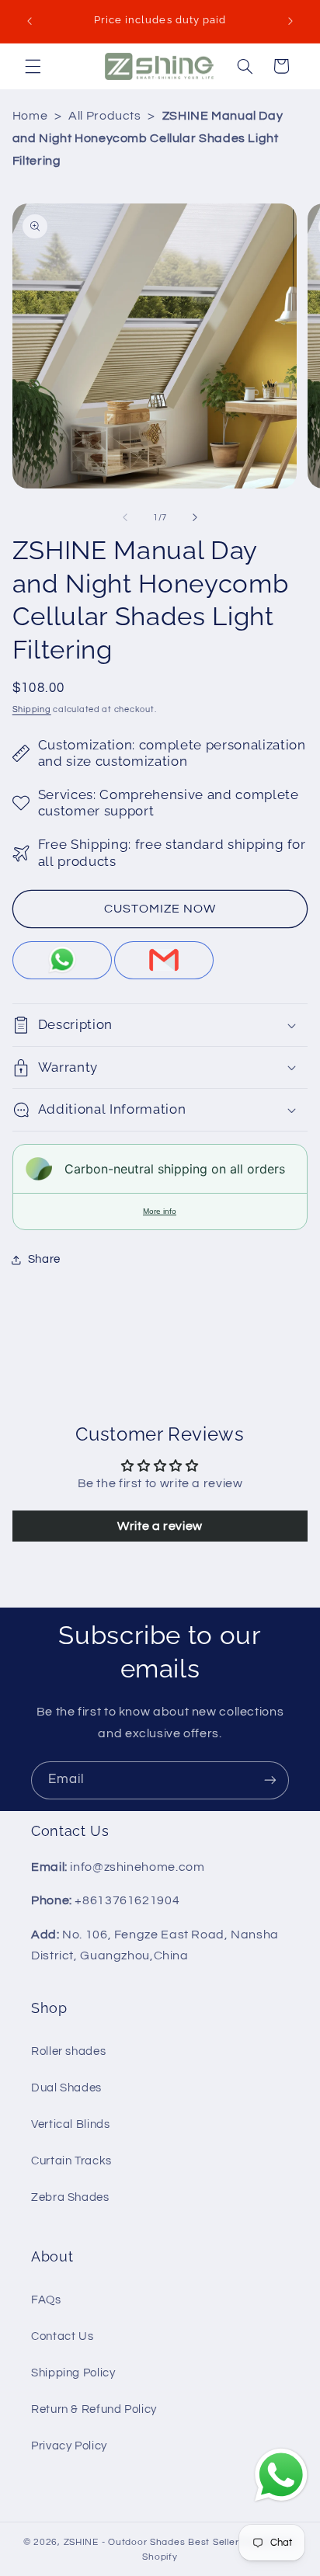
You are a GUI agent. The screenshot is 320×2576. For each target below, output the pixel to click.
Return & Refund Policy (94, 2409)
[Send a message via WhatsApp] (281, 2475)
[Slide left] (125, 517)
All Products (105, 116)
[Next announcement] (290, 21)
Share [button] (44, 1259)
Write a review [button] (160, 1526)
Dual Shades (66, 2088)
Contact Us (62, 2336)
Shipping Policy (73, 2373)
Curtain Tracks (71, 2161)
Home (30, 116)
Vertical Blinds (70, 2124)
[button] (33, 66)
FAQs (46, 2300)
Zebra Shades (70, 2197)
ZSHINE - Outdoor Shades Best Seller (151, 2542)
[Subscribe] (270, 1780)
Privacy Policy (69, 2446)
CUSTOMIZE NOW (160, 909)
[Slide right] (195, 517)
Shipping (32, 709)
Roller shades (68, 2051)
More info (160, 1211)
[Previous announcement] (30, 21)
